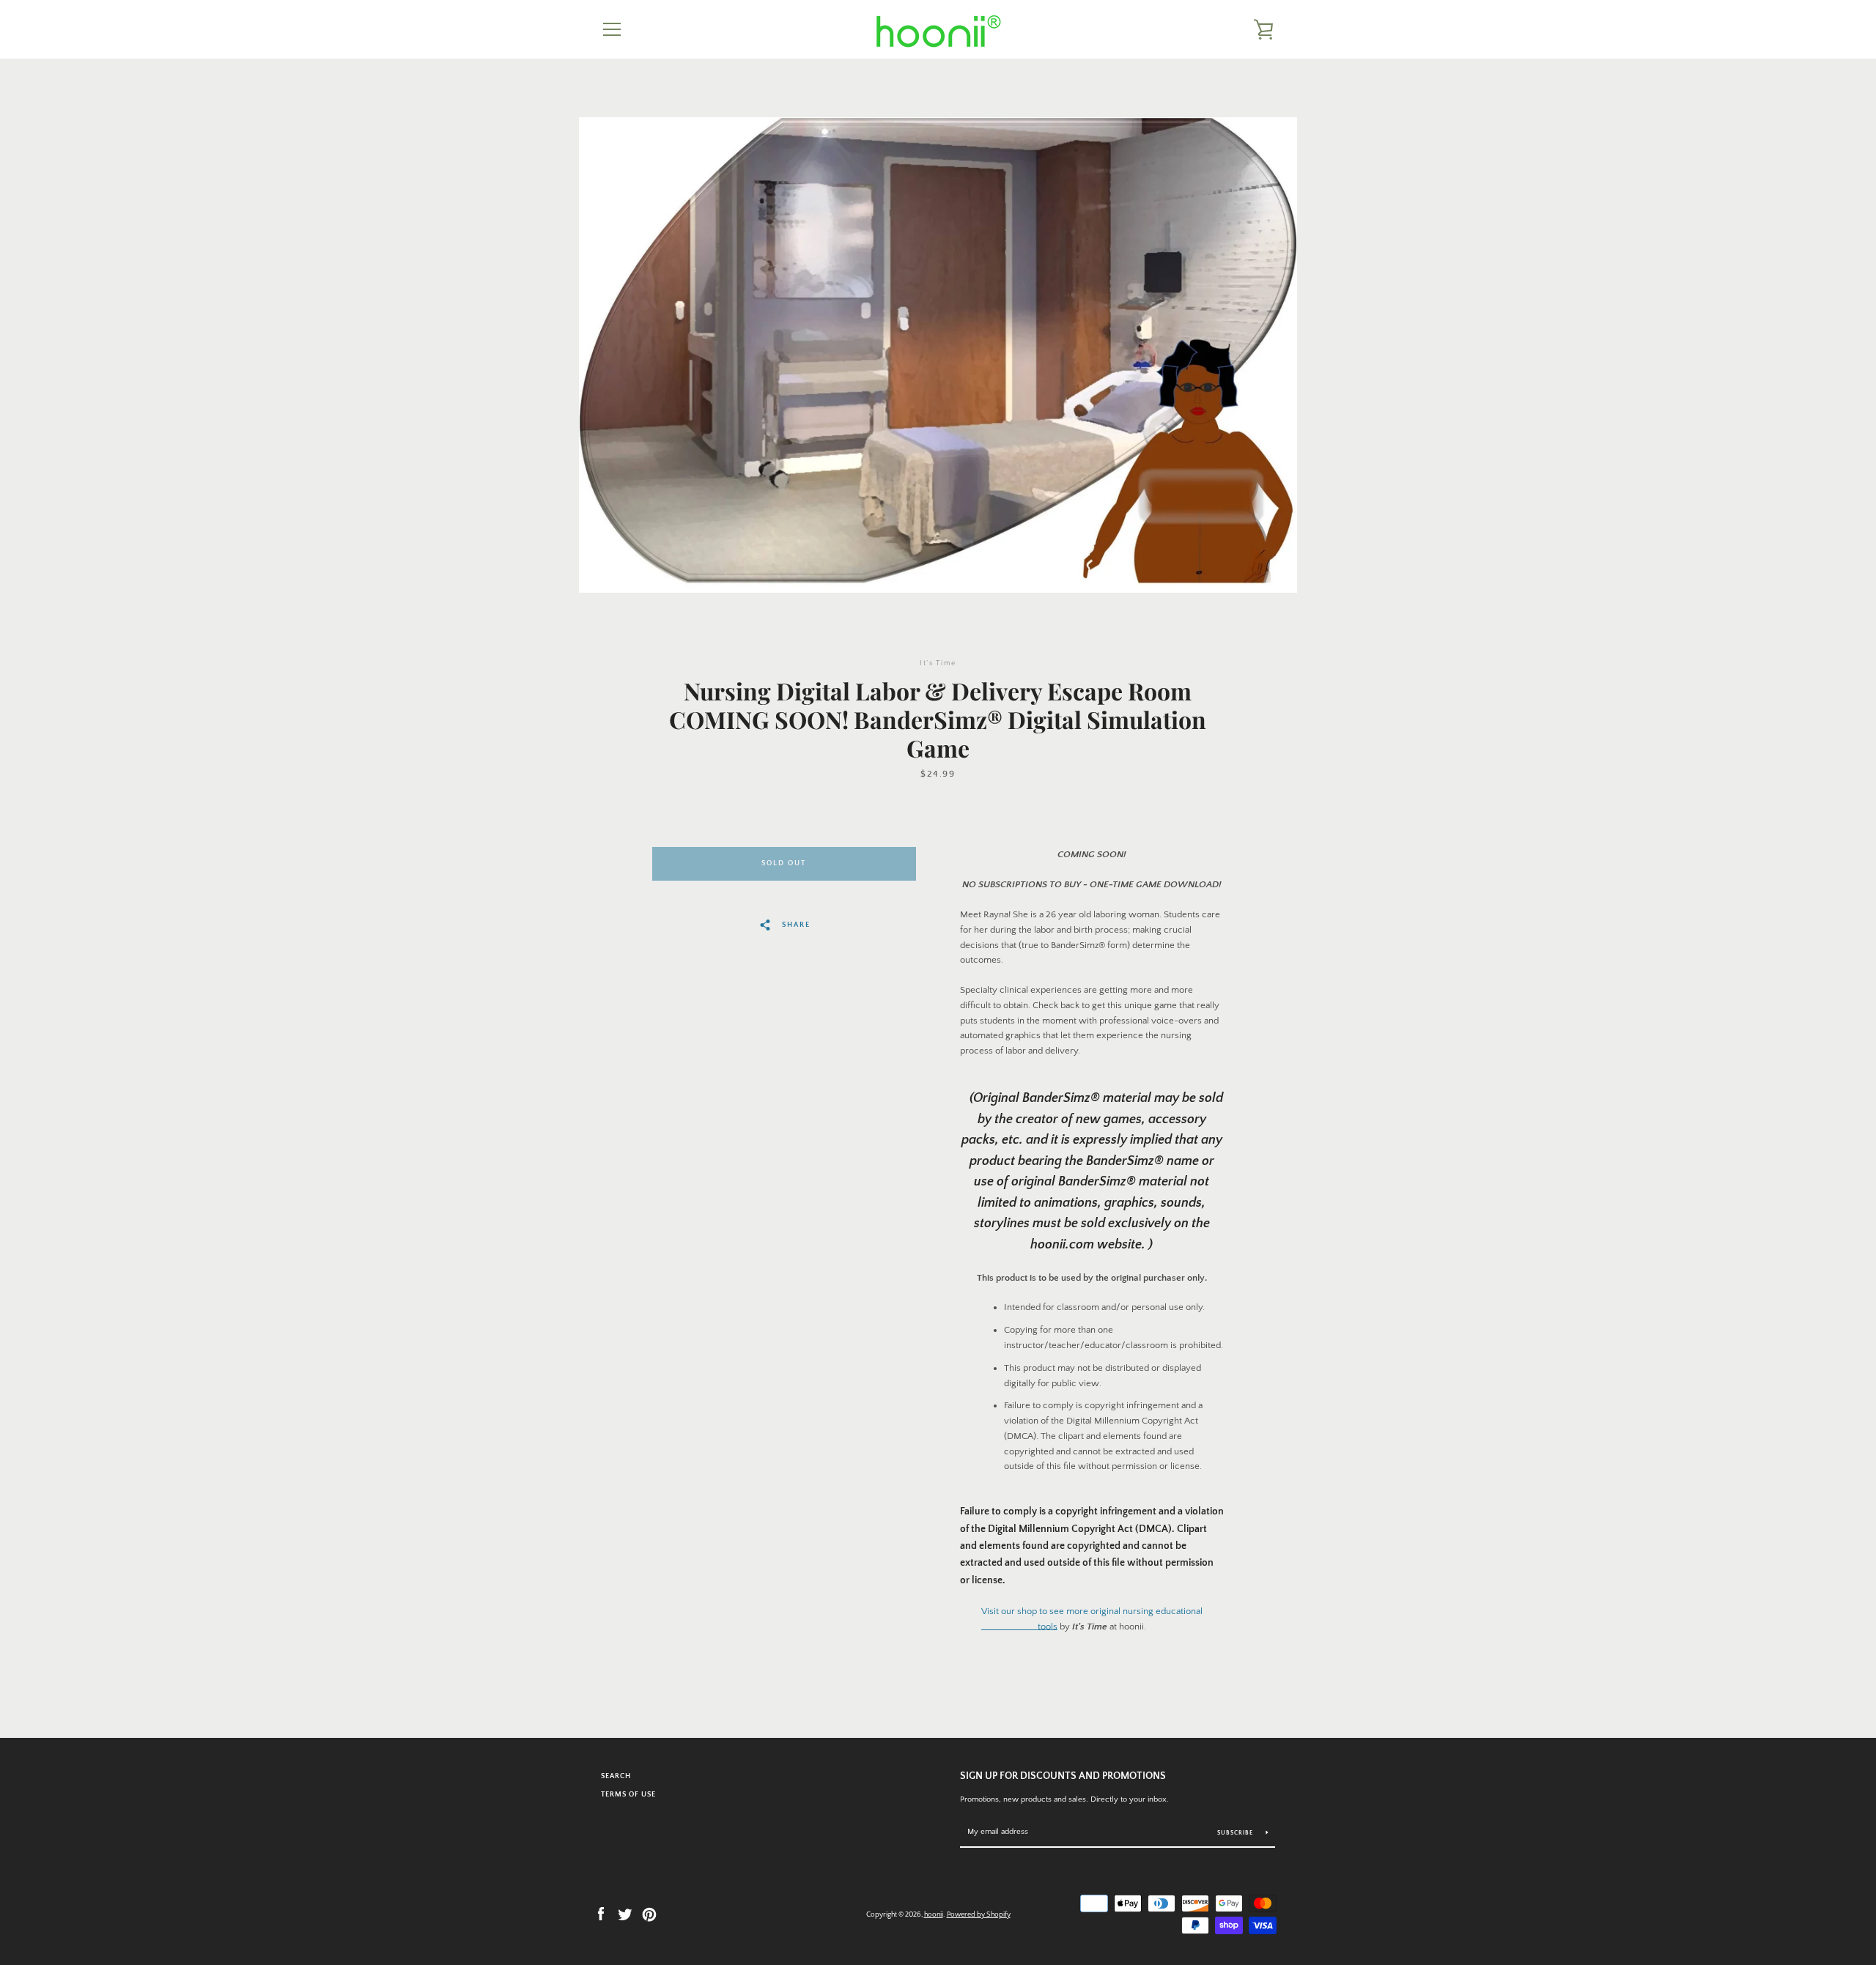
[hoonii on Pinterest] (649, 1913)
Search (616, 1776)
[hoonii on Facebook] (601, 1913)
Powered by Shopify (979, 1914)
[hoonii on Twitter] (625, 1913)
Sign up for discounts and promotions (1063, 1776)
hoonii (934, 1914)
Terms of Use (628, 1794)
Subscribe (1236, 1833)
